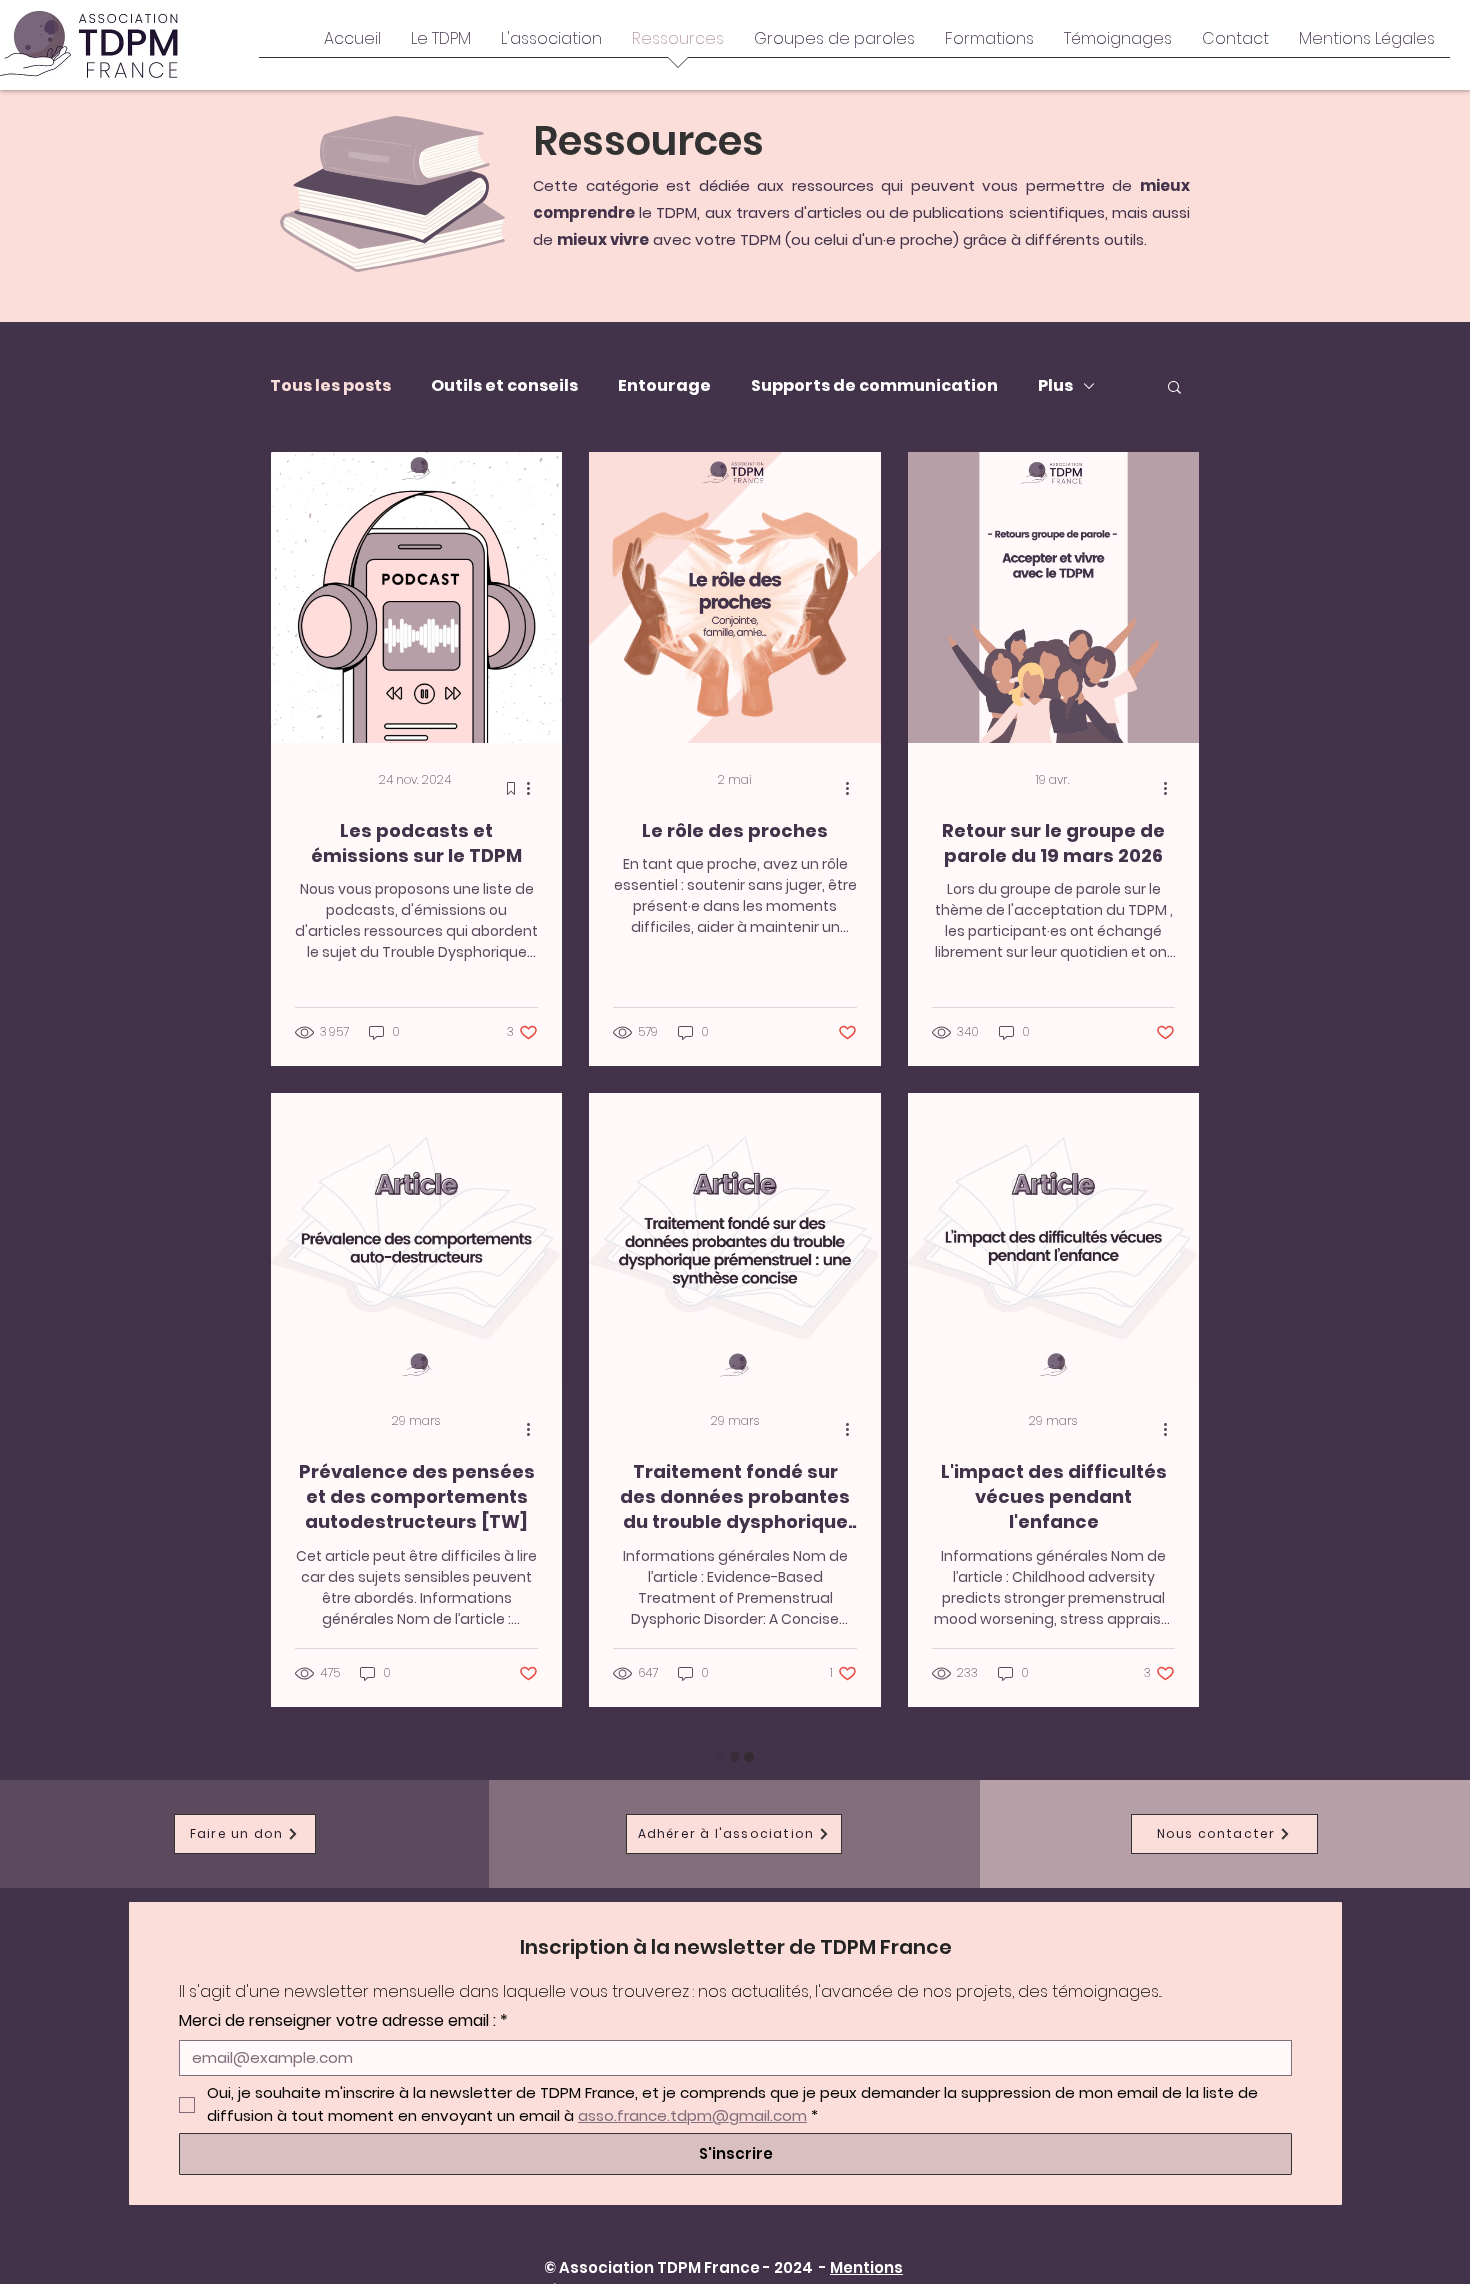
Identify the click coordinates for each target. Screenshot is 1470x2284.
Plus (1055, 386)
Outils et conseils (504, 386)
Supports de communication (874, 386)
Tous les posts (330, 386)
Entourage (664, 386)
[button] (1174, 388)
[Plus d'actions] (535, 788)
